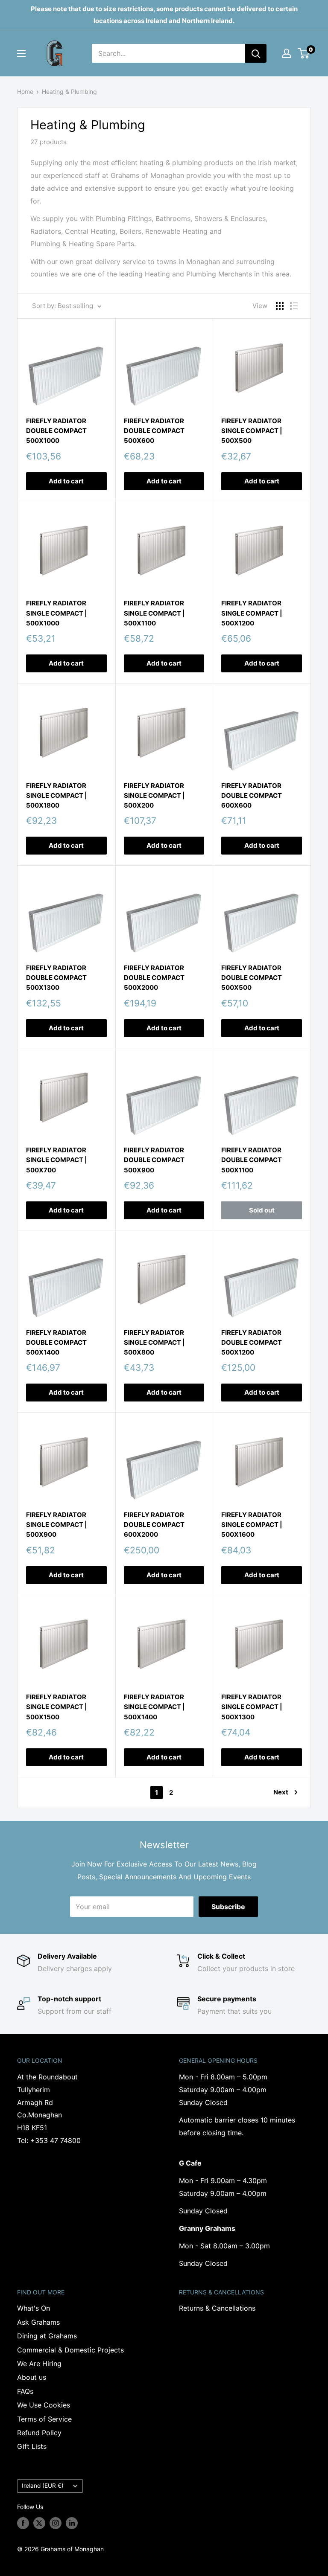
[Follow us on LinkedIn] (72, 2523)
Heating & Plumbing (69, 92)
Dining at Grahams (47, 2336)
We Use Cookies (44, 2405)
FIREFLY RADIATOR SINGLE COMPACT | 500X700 (57, 1160)
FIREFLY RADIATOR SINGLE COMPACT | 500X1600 (252, 1525)
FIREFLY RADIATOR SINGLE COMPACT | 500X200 (154, 796)
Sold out (262, 1210)
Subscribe (228, 1907)
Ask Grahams (38, 2322)
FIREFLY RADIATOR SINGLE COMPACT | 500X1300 (252, 1707)
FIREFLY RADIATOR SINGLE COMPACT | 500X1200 (252, 613)
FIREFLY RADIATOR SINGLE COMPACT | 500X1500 (57, 1707)
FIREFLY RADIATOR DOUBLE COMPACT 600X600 (252, 796)
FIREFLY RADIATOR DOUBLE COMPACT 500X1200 (252, 1343)
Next (281, 1792)
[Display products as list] (294, 306)
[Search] (256, 53)
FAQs (25, 2391)
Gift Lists (32, 2446)
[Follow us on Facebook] (23, 2523)
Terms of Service (44, 2419)
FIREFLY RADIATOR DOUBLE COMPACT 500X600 (154, 431)
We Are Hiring (39, 2364)
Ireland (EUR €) (43, 2486)
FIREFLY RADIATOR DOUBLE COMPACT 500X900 (154, 1160)
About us (32, 2377)
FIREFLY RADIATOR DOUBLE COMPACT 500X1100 (252, 1160)
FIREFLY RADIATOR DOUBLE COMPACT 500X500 (252, 978)
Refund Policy (39, 2433)
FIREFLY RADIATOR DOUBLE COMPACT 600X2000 (154, 1525)
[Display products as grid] (280, 306)
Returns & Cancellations (217, 2308)
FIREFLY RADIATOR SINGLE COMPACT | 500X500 (252, 431)
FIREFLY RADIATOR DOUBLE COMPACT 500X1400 (56, 1343)
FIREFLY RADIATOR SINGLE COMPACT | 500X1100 (154, 613)
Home (25, 92)
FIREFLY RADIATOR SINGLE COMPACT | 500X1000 (57, 613)
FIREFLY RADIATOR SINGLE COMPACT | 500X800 (154, 1343)
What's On (34, 2308)
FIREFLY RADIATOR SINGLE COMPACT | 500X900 (57, 1525)
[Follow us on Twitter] (39, 2523)
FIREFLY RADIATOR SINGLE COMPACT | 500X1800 (57, 796)
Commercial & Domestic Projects (70, 2350)
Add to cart (66, 481)
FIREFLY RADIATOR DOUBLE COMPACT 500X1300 (56, 978)
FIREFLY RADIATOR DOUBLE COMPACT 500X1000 (56, 431)
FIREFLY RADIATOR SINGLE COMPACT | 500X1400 (154, 1707)
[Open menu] (21, 53)
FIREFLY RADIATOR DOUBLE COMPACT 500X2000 (154, 978)
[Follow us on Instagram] (56, 2523)
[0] (304, 53)
